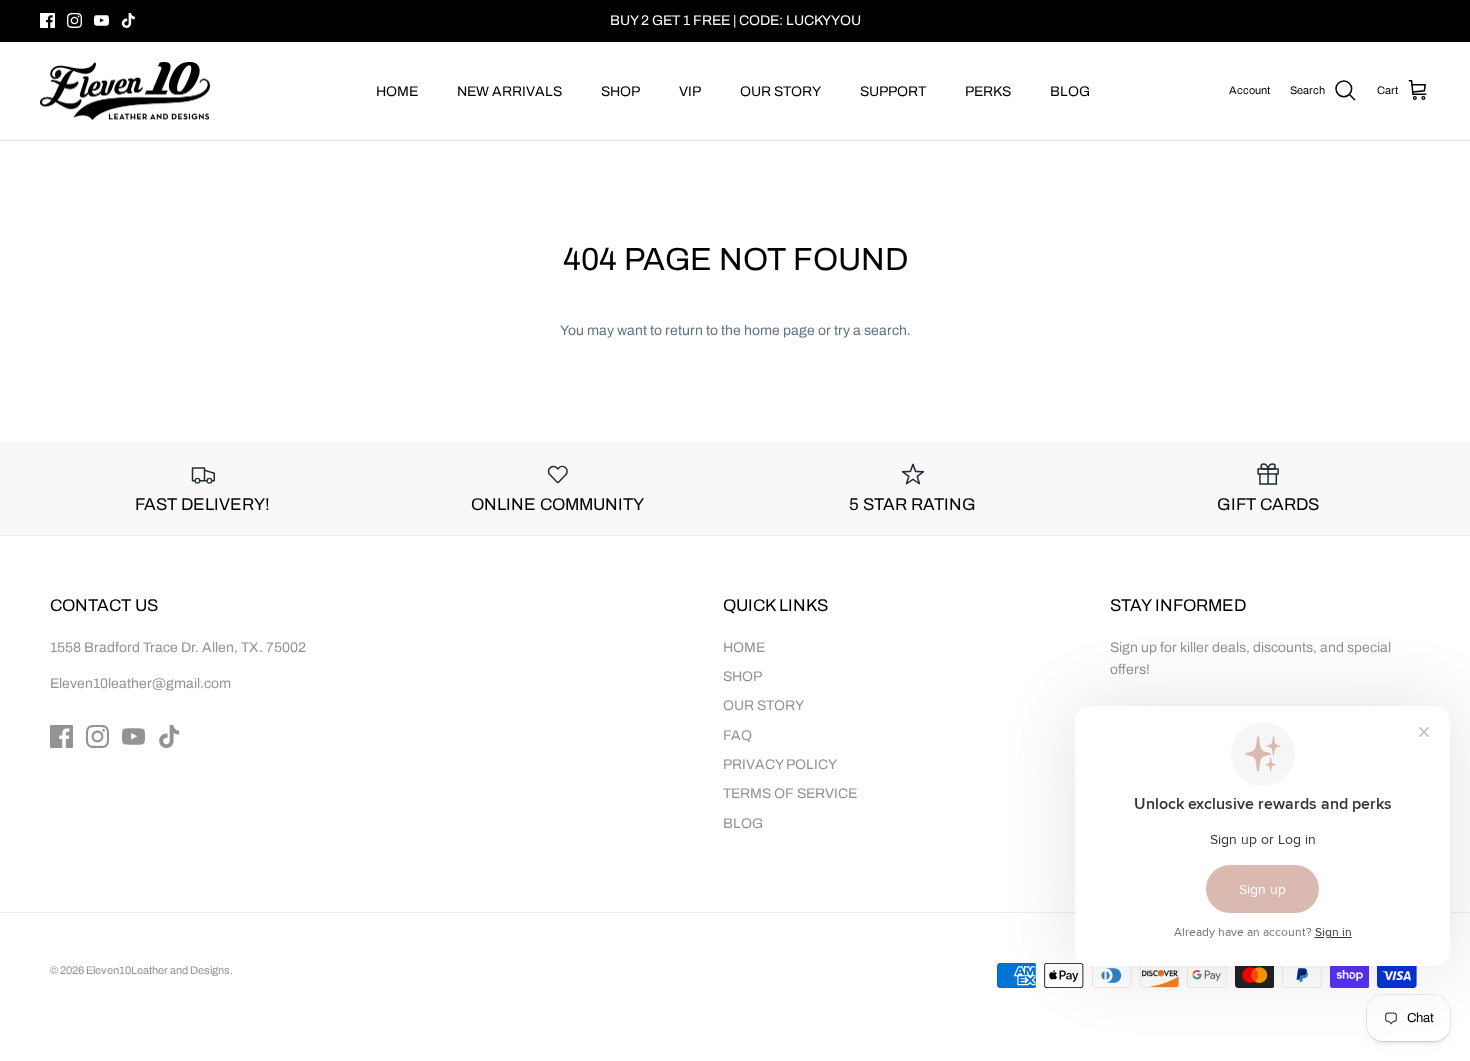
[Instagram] (74, 20)
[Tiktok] (128, 20)
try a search (870, 330)
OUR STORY (780, 91)
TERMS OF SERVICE (790, 793)
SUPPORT (893, 91)
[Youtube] (101, 20)
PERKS (988, 91)
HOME (397, 91)
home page (779, 330)
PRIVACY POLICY (780, 764)
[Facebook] (47, 20)
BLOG (1070, 91)
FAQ (737, 735)
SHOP (620, 91)
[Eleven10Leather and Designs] (125, 91)
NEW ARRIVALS (509, 91)
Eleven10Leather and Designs (158, 970)
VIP (690, 91)
